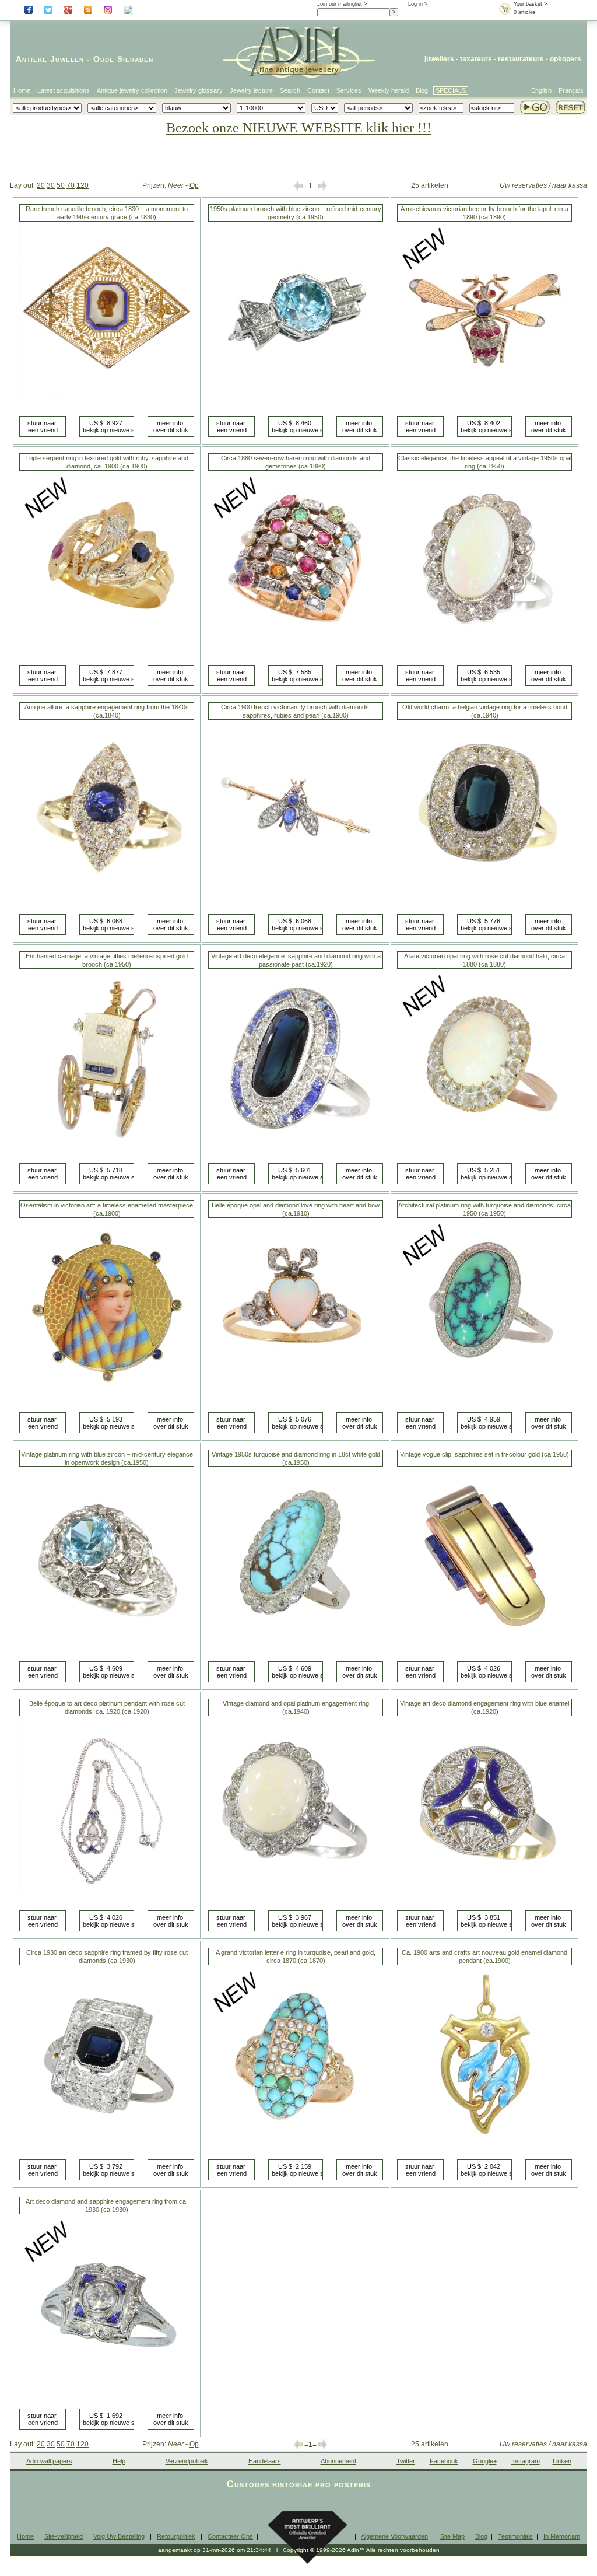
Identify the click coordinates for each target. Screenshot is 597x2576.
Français (571, 90)
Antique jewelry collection (132, 90)
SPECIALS (451, 90)
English (541, 90)
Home (22, 90)
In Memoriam (562, 2536)
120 (82, 185)
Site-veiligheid (64, 2536)
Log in (415, 4)
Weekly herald (389, 90)
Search (290, 90)
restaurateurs (521, 59)
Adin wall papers (49, 2461)
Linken (562, 2461)
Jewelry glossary (199, 90)
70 (71, 185)
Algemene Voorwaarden (394, 2536)
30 (51, 185)
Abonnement (338, 2461)
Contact (318, 90)
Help (119, 2461)
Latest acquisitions (64, 90)
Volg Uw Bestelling (119, 2536)
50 (61, 185)
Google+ (485, 2461)
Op (194, 185)
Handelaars (265, 2461)
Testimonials (515, 2536)
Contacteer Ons (230, 2536)
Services (349, 90)
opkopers (566, 59)
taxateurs (476, 59)
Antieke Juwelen (50, 59)
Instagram (526, 2461)
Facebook (444, 2461)
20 (41, 185)
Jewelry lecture (251, 90)
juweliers (439, 59)
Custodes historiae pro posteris (299, 2484)
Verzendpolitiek (187, 2461)
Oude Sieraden (123, 59)
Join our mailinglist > (342, 4)
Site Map (452, 2536)
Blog (422, 90)
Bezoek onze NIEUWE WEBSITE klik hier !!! (299, 128)
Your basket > (530, 4)
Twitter (406, 2461)
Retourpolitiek (176, 2536)
